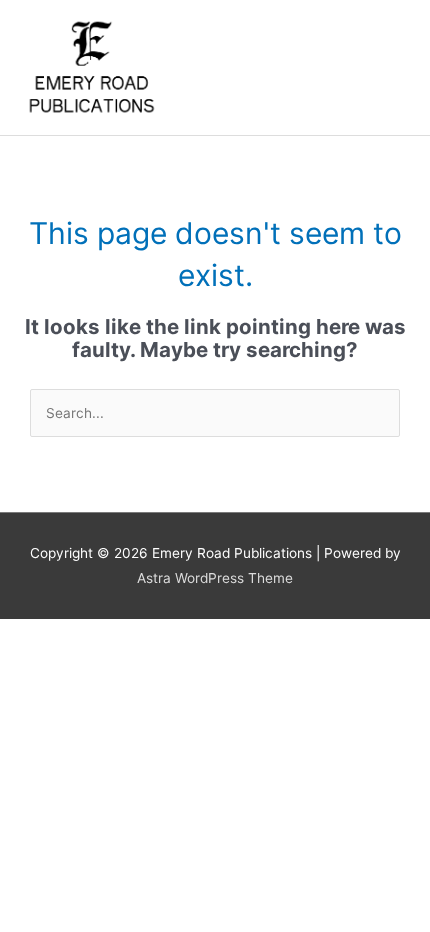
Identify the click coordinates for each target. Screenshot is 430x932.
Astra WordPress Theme (215, 578)
